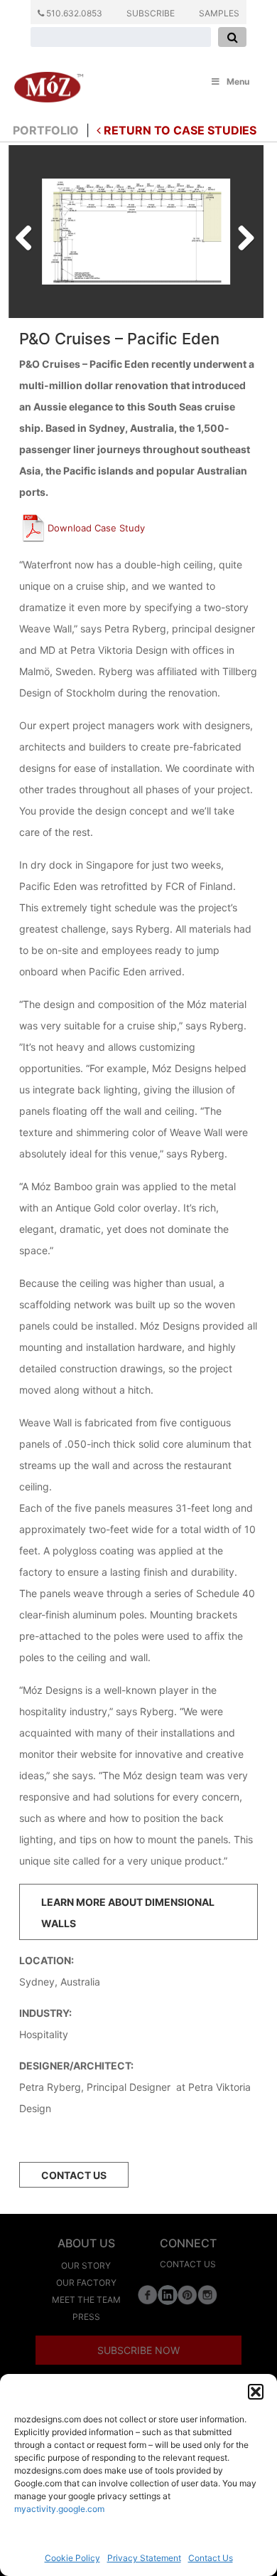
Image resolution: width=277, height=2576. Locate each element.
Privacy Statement (144, 2558)
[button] (256, 2392)
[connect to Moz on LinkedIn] (168, 2294)
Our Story (86, 2265)
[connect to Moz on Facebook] (148, 2294)
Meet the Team (86, 2300)
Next (241, 234)
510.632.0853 (73, 13)
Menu (238, 81)
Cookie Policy (72, 2558)
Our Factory (86, 2283)
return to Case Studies (179, 130)
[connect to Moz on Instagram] (207, 2294)
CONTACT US (74, 2175)
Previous (29, 234)
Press (86, 2317)
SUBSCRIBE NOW (138, 2350)
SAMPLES (219, 13)
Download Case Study (96, 528)
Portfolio (46, 130)
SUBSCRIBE (151, 13)
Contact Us (211, 2558)
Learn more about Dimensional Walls (128, 1913)
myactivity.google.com (59, 2509)
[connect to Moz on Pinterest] (188, 2294)
